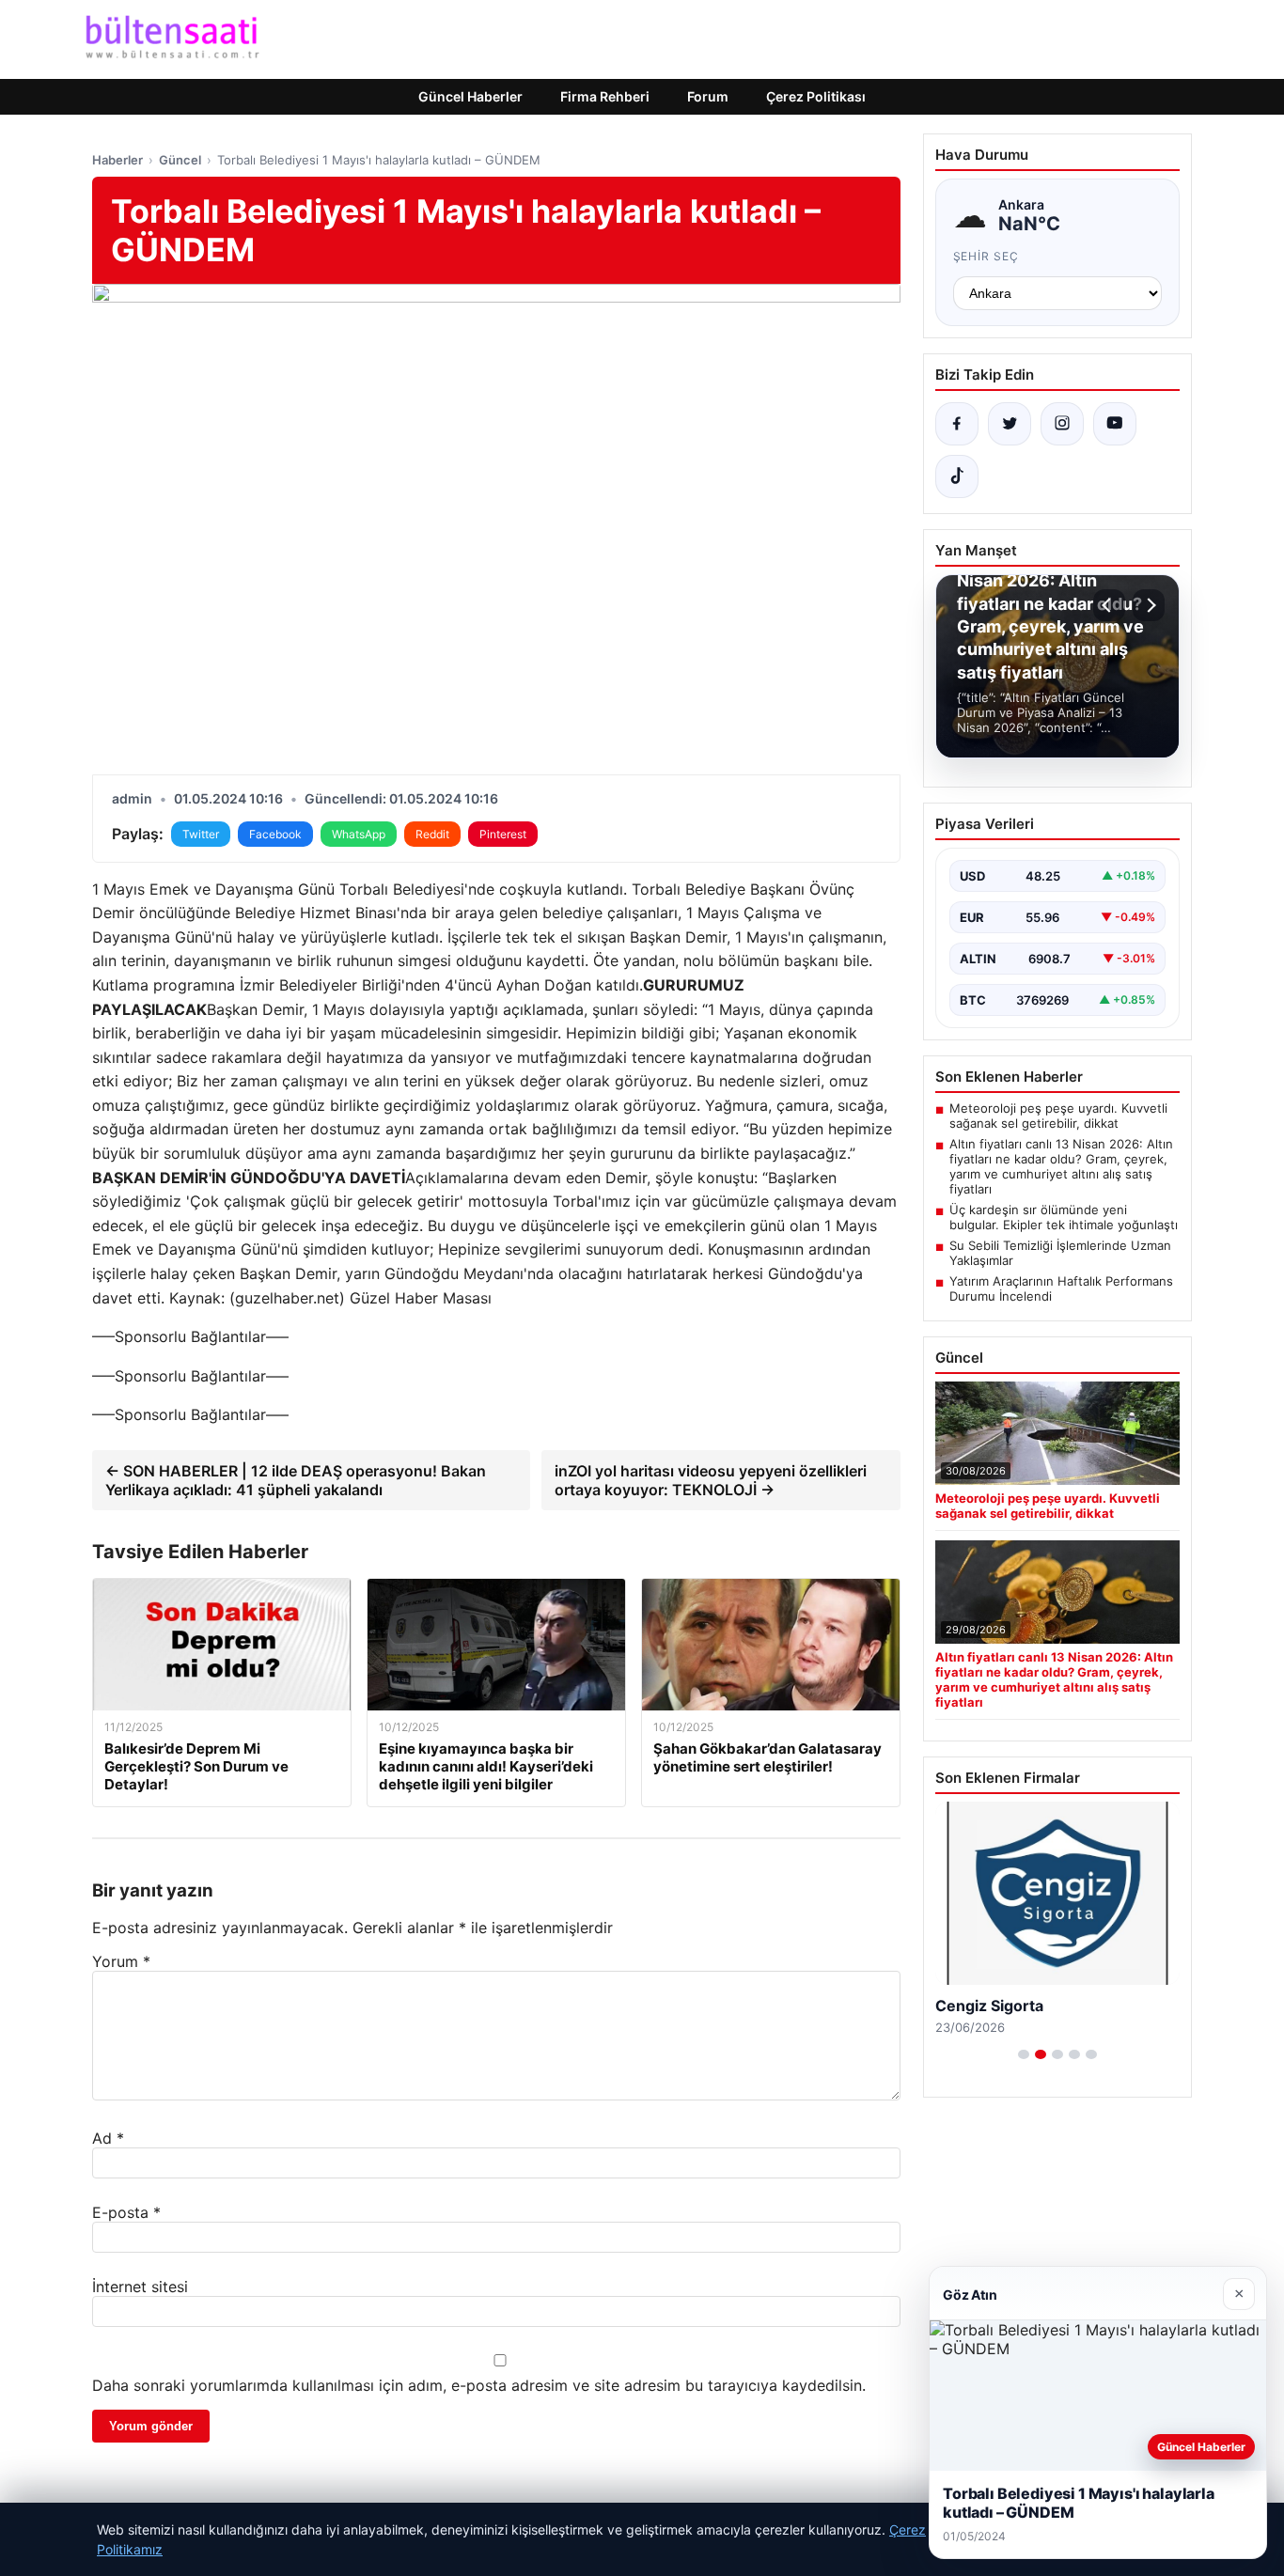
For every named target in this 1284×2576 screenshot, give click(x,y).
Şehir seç (986, 256)
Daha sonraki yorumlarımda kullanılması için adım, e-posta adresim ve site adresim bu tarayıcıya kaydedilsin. (479, 2385)
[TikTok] (957, 476)
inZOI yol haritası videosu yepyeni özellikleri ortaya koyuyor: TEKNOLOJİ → (711, 1480)
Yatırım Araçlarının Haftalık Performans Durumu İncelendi (1061, 1288)
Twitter (201, 834)
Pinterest (503, 834)
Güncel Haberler (470, 96)
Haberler (117, 160)
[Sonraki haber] (1149, 605)
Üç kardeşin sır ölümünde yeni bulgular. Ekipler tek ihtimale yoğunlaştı (1064, 1217)
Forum (708, 96)
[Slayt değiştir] (1024, 2054)
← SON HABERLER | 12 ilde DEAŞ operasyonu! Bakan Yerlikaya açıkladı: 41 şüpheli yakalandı (296, 1480)
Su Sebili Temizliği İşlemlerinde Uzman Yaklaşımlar (1060, 1253)
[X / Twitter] (1010, 424)
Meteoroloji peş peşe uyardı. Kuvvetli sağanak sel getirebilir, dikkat (1058, 1116)
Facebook (275, 834)
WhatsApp (359, 834)
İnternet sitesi (140, 2287)
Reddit (432, 834)
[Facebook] (957, 424)
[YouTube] (1115, 424)
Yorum (121, 1961)
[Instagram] (1062, 424)
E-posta (126, 2212)
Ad (108, 2138)
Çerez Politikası (816, 96)
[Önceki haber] (1109, 605)
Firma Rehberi (605, 96)
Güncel (180, 160)
